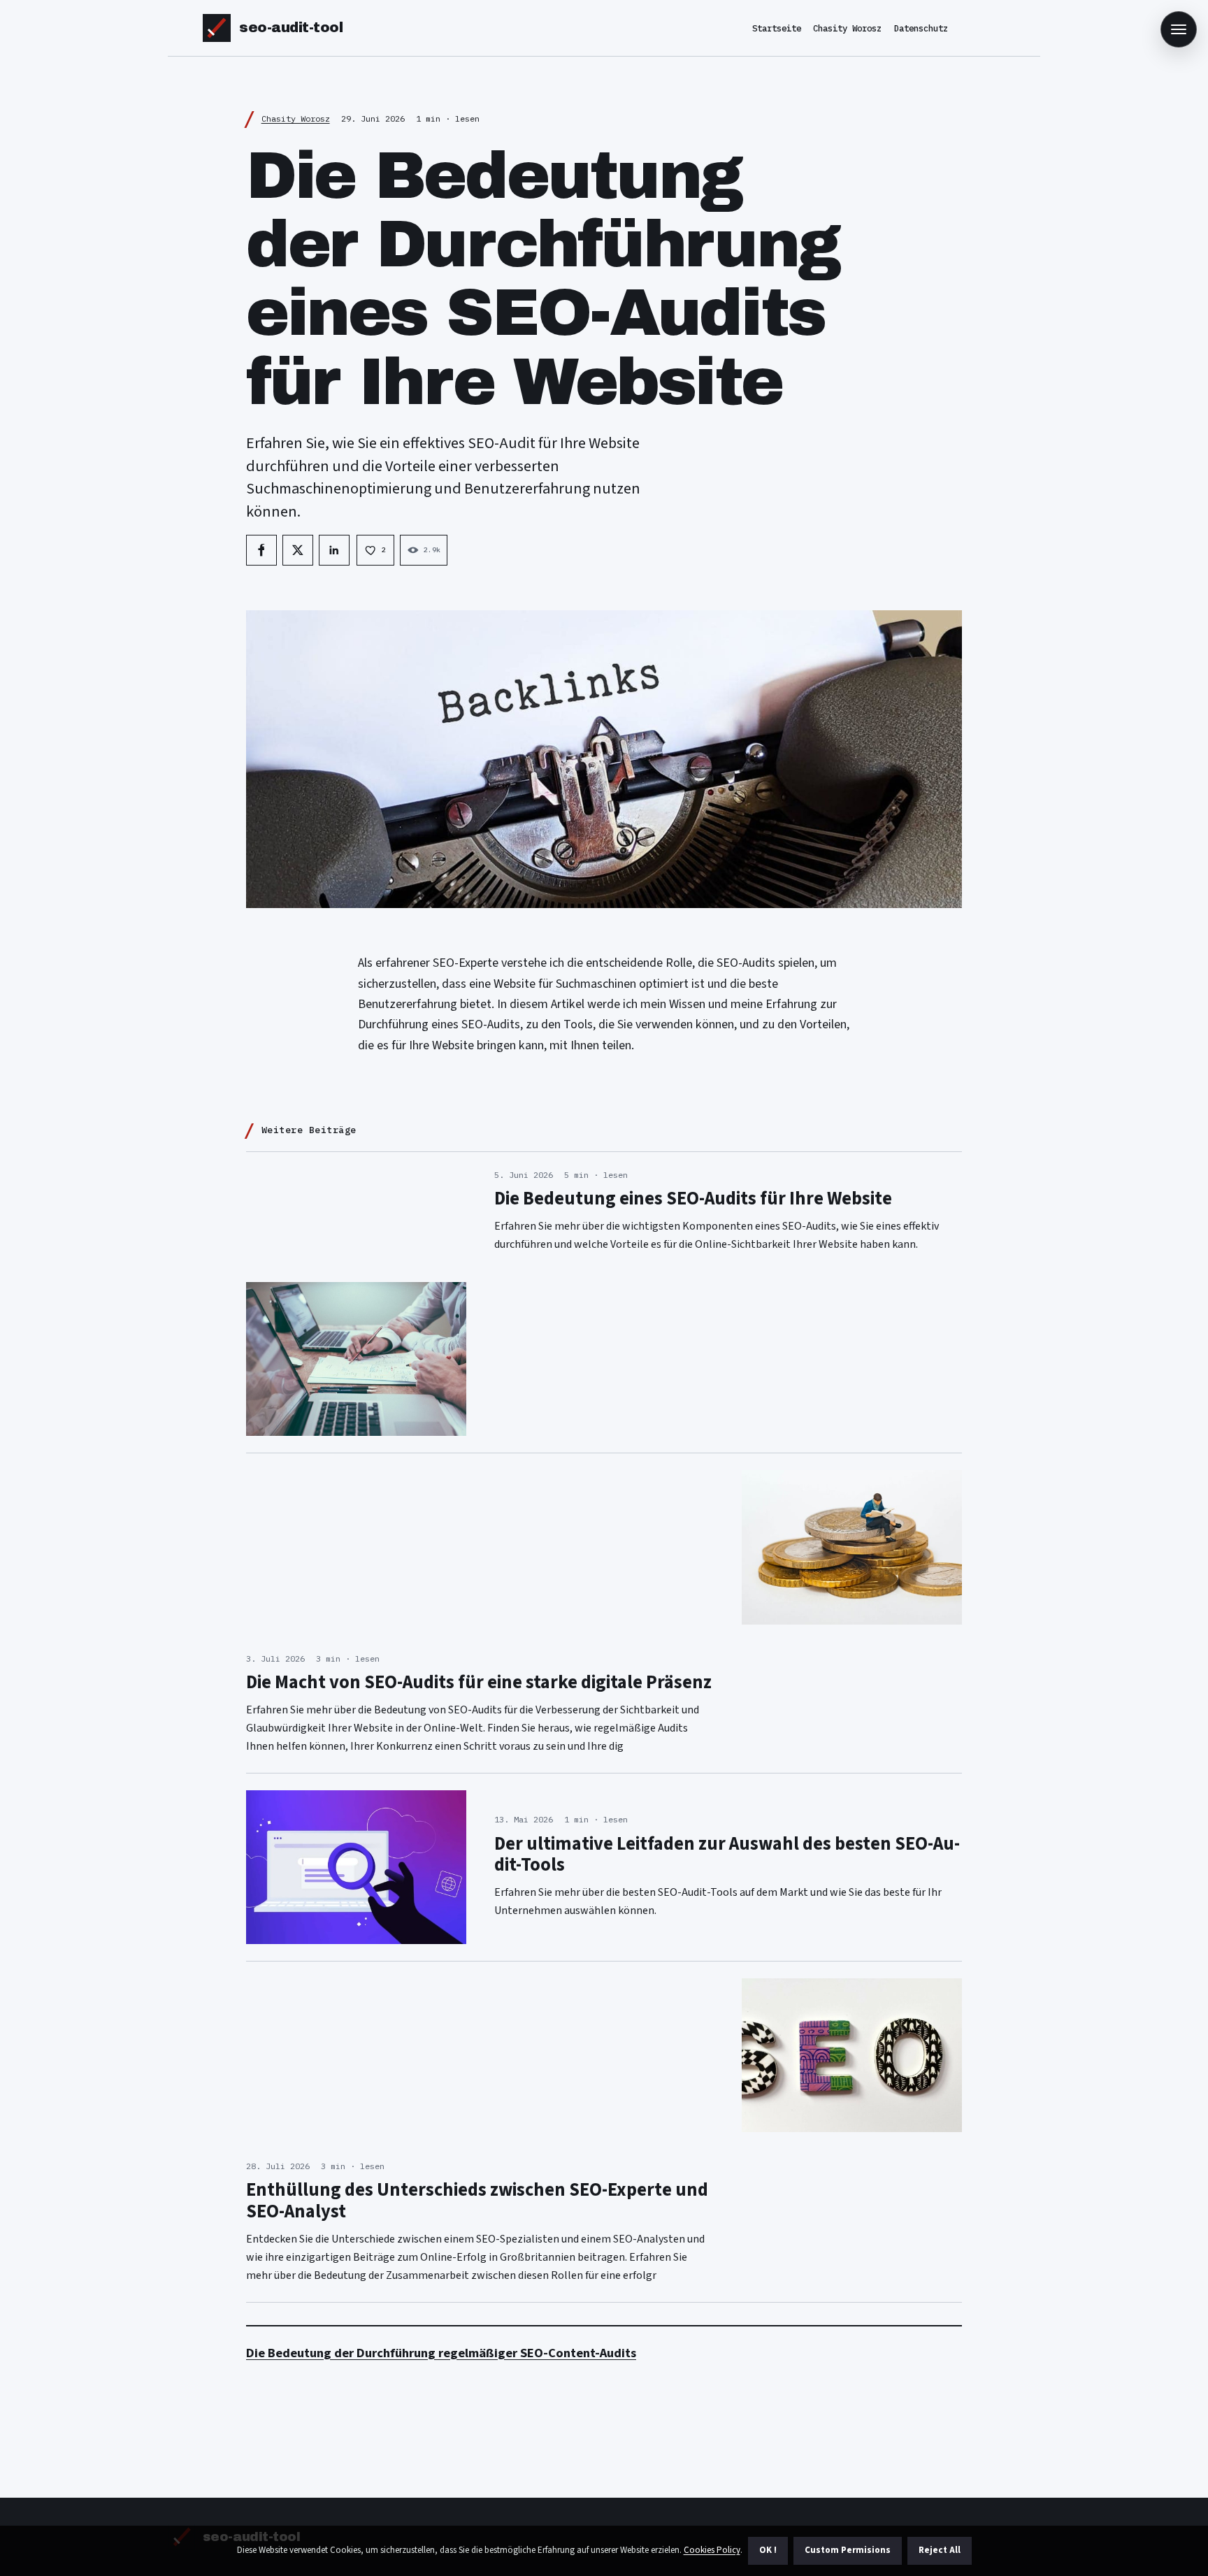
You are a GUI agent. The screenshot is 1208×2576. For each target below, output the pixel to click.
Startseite (777, 28)
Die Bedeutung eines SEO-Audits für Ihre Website (693, 1199)
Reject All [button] (940, 2550)
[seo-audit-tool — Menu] (1179, 29)
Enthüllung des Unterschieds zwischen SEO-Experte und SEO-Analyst (477, 2201)
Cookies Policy (712, 2550)
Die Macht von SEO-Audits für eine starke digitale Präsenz (479, 1683)
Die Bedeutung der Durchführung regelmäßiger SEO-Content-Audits (441, 2353)
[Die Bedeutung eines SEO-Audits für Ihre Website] (356, 1359)
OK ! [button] (768, 2550)
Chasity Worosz (847, 28)
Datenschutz (921, 28)
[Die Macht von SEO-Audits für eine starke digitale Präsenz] (852, 1547)
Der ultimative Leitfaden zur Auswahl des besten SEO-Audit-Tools (727, 1855)
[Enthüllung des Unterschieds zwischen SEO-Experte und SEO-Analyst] (852, 2055)
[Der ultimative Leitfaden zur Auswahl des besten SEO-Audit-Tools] (356, 1867)
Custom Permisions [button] (848, 2550)
